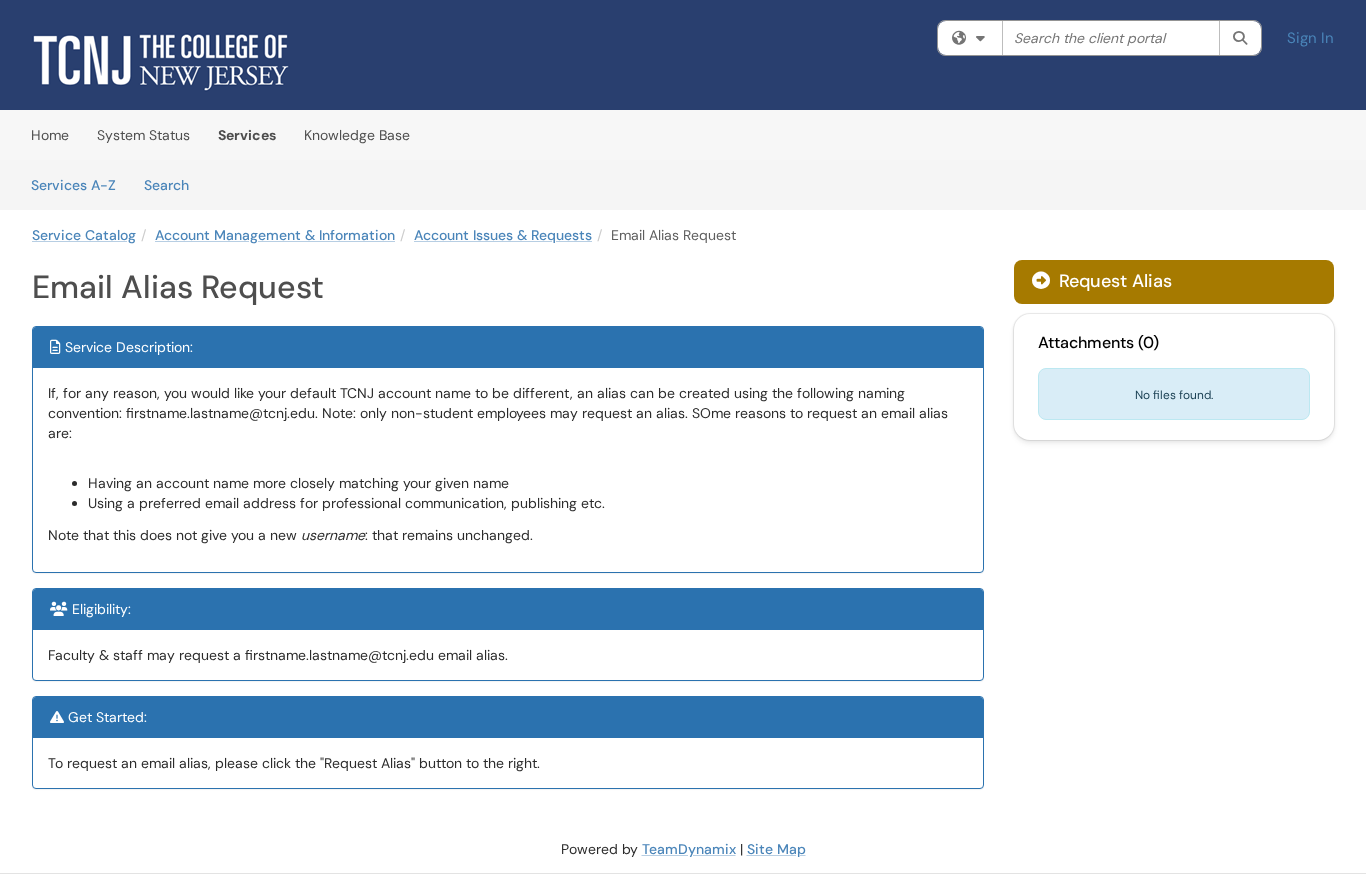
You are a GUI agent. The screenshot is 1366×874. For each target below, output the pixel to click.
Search (173, 184)
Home (50, 135)
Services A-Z (73, 185)
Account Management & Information (275, 235)
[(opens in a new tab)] (161, 60)
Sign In (1310, 38)
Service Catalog (84, 235)
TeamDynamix (689, 849)
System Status (143, 135)
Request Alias (1113, 281)
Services (247, 135)
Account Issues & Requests (503, 235)
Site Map (776, 849)
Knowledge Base (357, 135)
